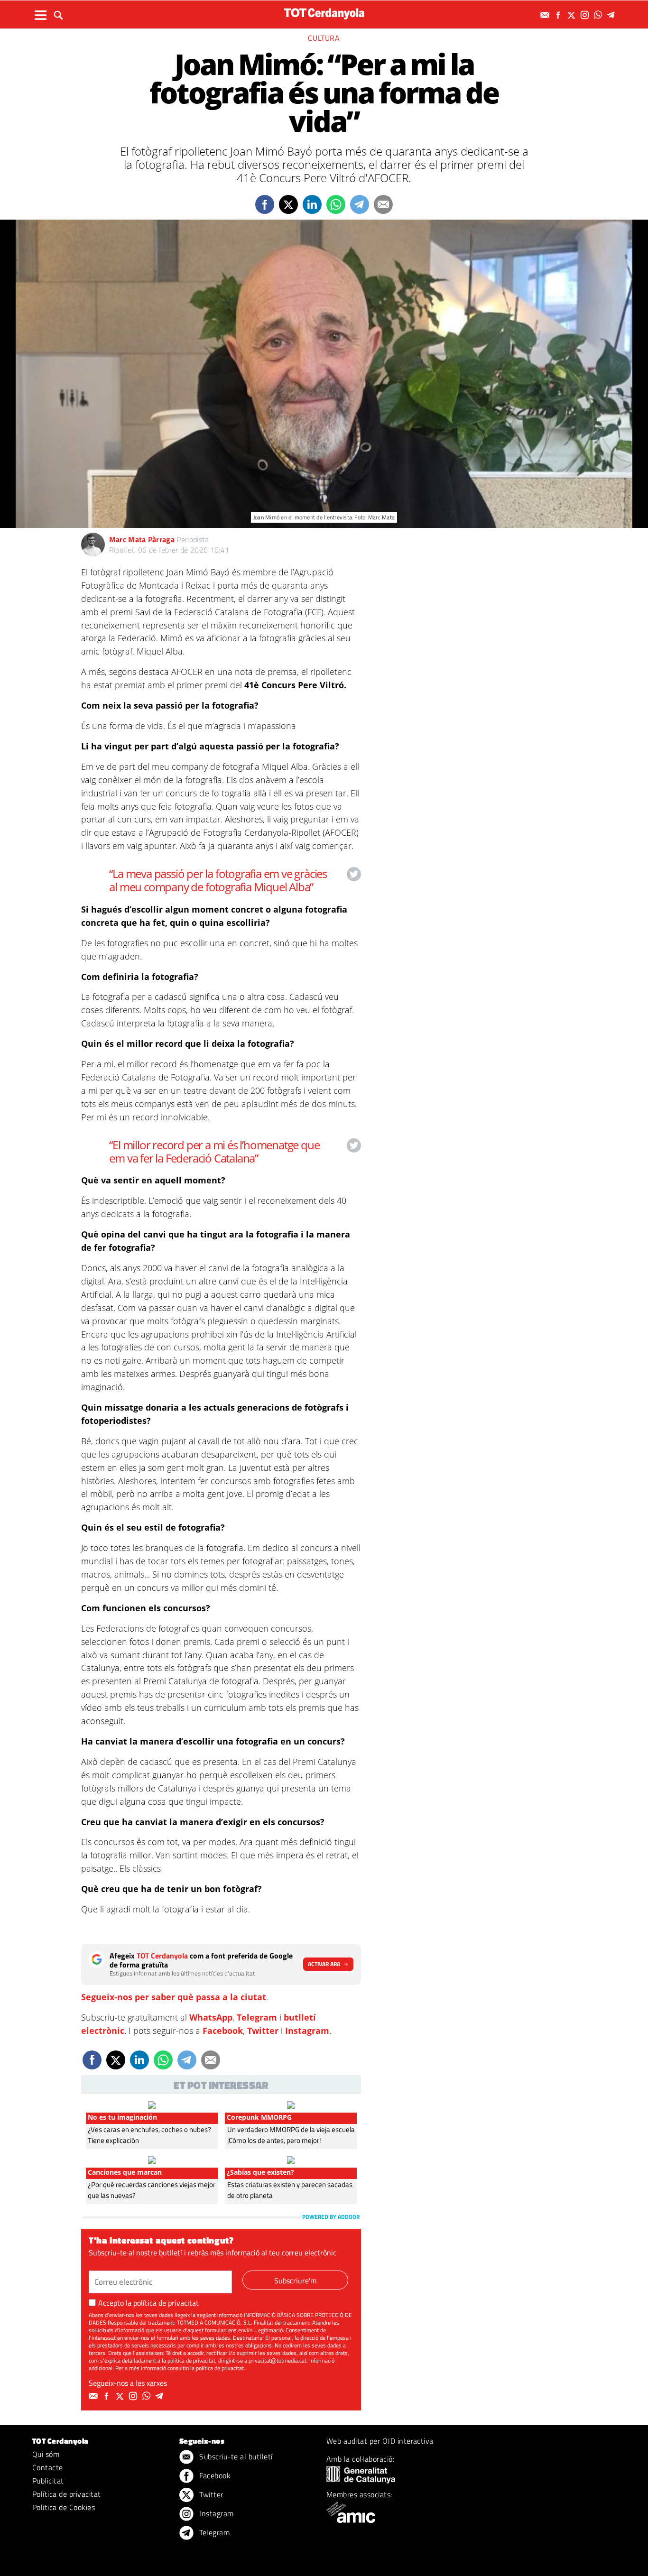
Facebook (223, 2031)
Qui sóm (46, 2454)
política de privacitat (166, 2303)
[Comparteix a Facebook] (265, 204)
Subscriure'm (295, 2281)
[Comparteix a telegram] (360, 204)
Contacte (48, 2467)
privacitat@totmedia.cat (278, 2360)
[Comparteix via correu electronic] (383, 204)
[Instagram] (586, 15)
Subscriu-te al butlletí (235, 2456)
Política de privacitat (67, 2494)
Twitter (263, 2031)
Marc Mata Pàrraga (142, 539)
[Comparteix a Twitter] (288, 204)
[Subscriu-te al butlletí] (546, 15)
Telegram (257, 2017)
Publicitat (48, 2481)
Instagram (307, 2031)
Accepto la (148, 2303)
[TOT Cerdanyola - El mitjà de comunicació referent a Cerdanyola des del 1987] (324, 14)
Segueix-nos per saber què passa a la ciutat (174, 1997)
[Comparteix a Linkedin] (312, 204)
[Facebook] (559, 15)
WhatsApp (211, 2017)
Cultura (324, 38)
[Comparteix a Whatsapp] (336, 204)
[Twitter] (573, 15)
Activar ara (324, 1964)
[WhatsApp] (599, 15)
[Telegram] (612, 15)
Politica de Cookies (64, 2507)
